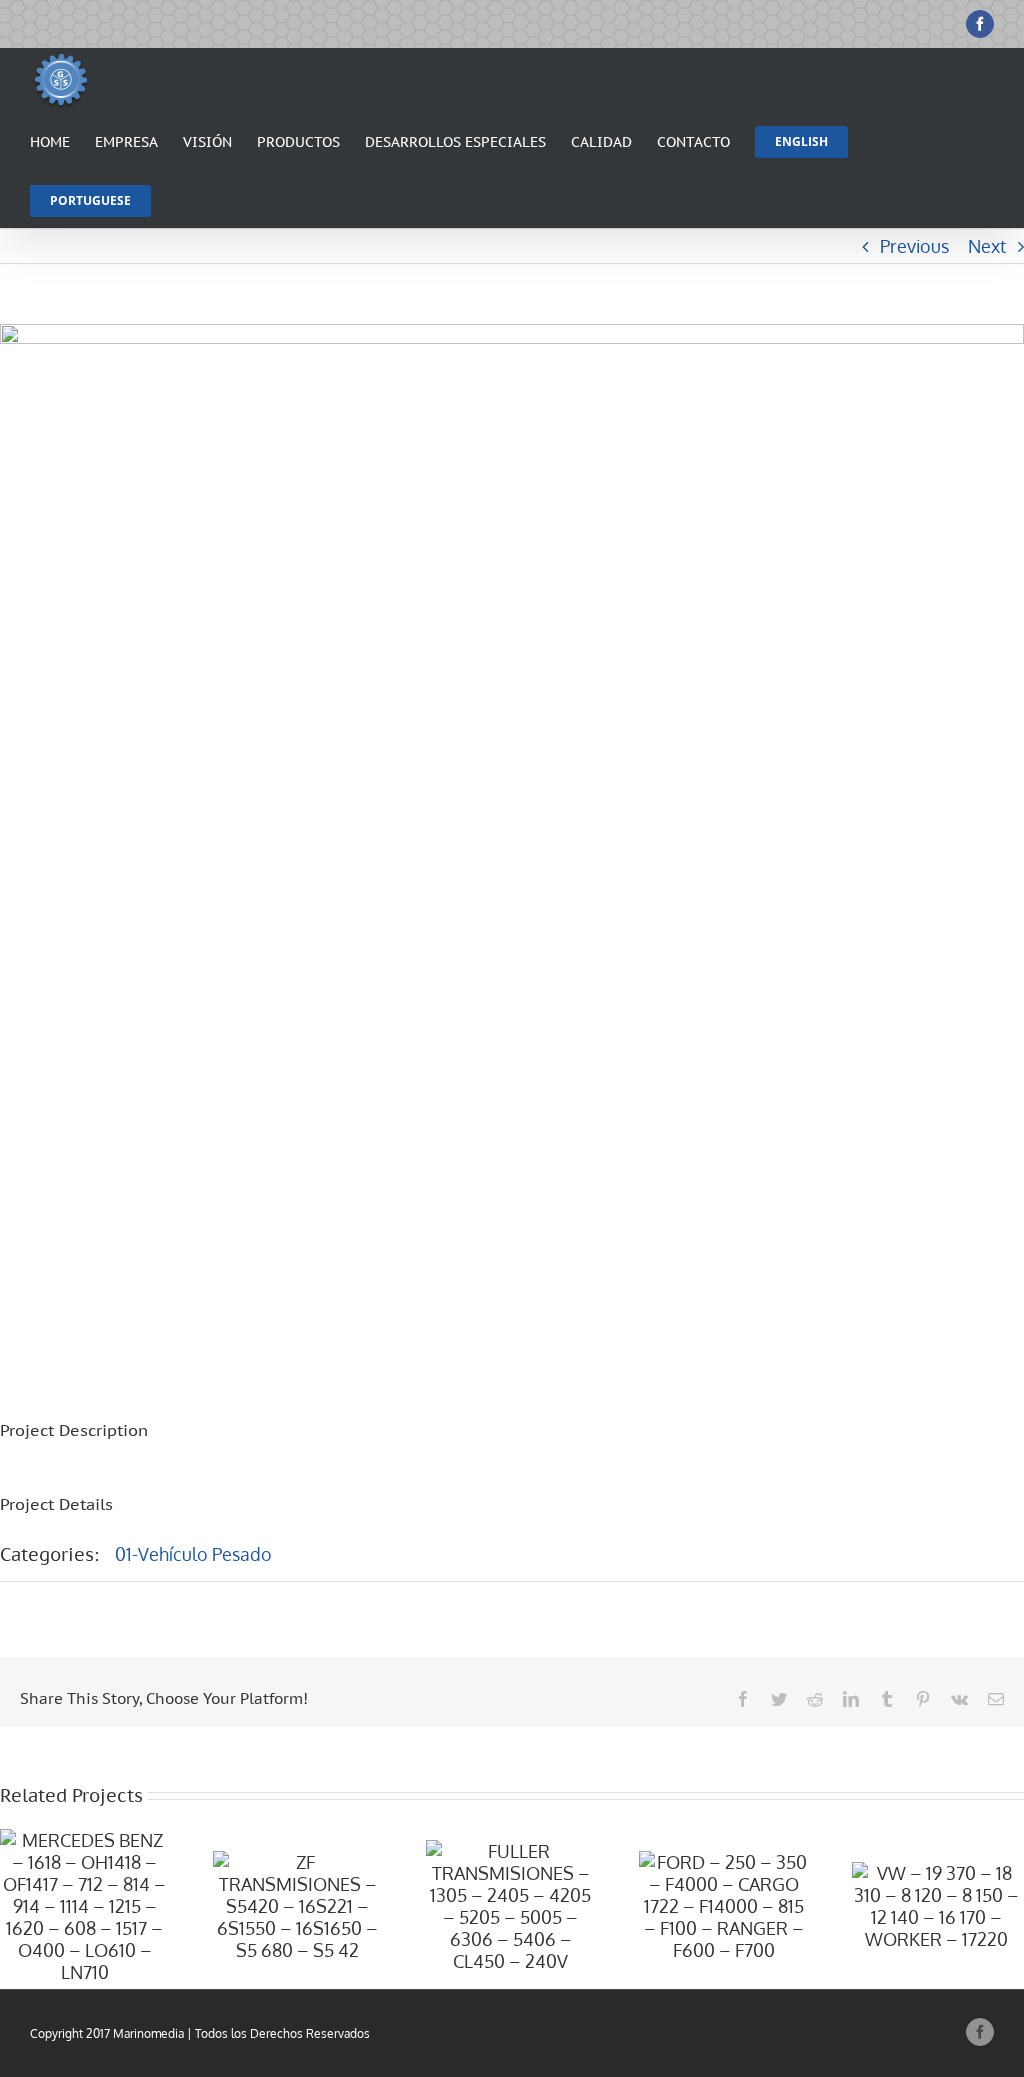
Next (987, 246)
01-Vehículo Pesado (193, 1554)
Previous (914, 246)
